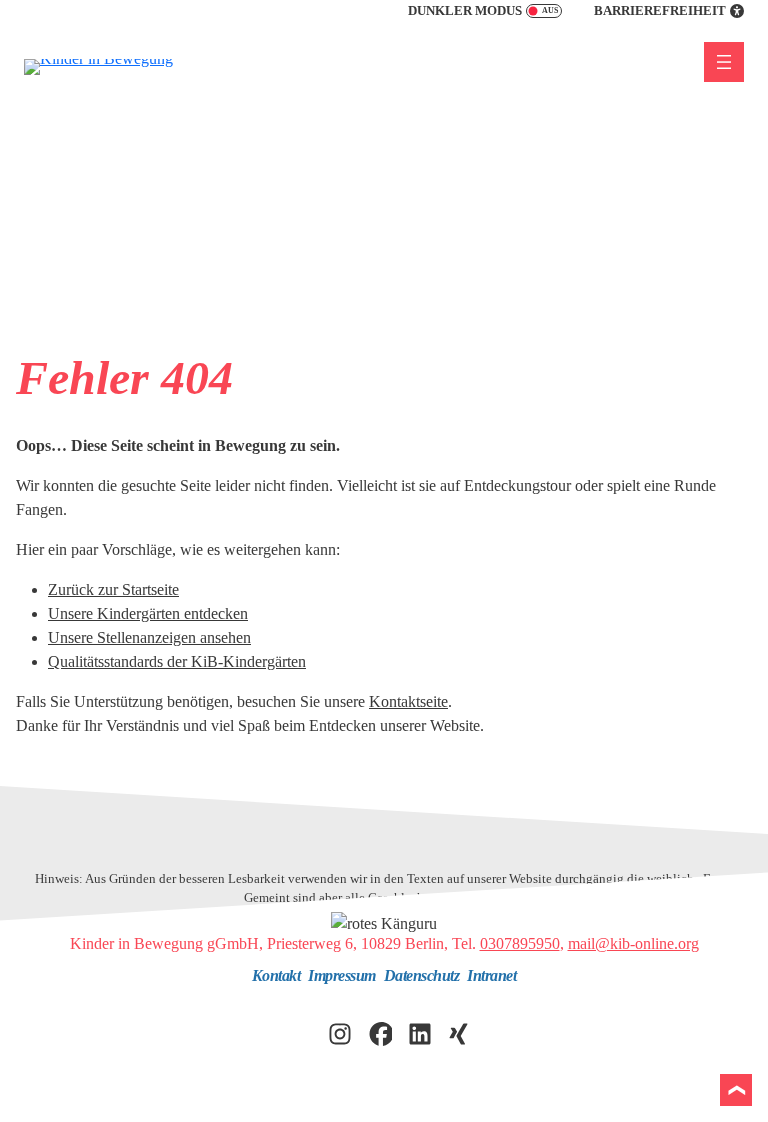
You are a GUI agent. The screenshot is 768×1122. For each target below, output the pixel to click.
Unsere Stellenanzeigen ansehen (149, 637)
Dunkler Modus (465, 11)
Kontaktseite (408, 701)
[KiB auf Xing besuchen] (460, 1031)
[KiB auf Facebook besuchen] (380, 1031)
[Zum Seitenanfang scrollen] (736, 1090)
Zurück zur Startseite (113, 589)
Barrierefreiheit (660, 11)
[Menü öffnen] (724, 62)
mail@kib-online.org (633, 943)
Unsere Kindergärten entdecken (148, 613)
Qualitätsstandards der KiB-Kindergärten (177, 661)
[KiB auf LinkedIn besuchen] (420, 1031)
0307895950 (520, 943)
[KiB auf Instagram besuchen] (340, 1031)
